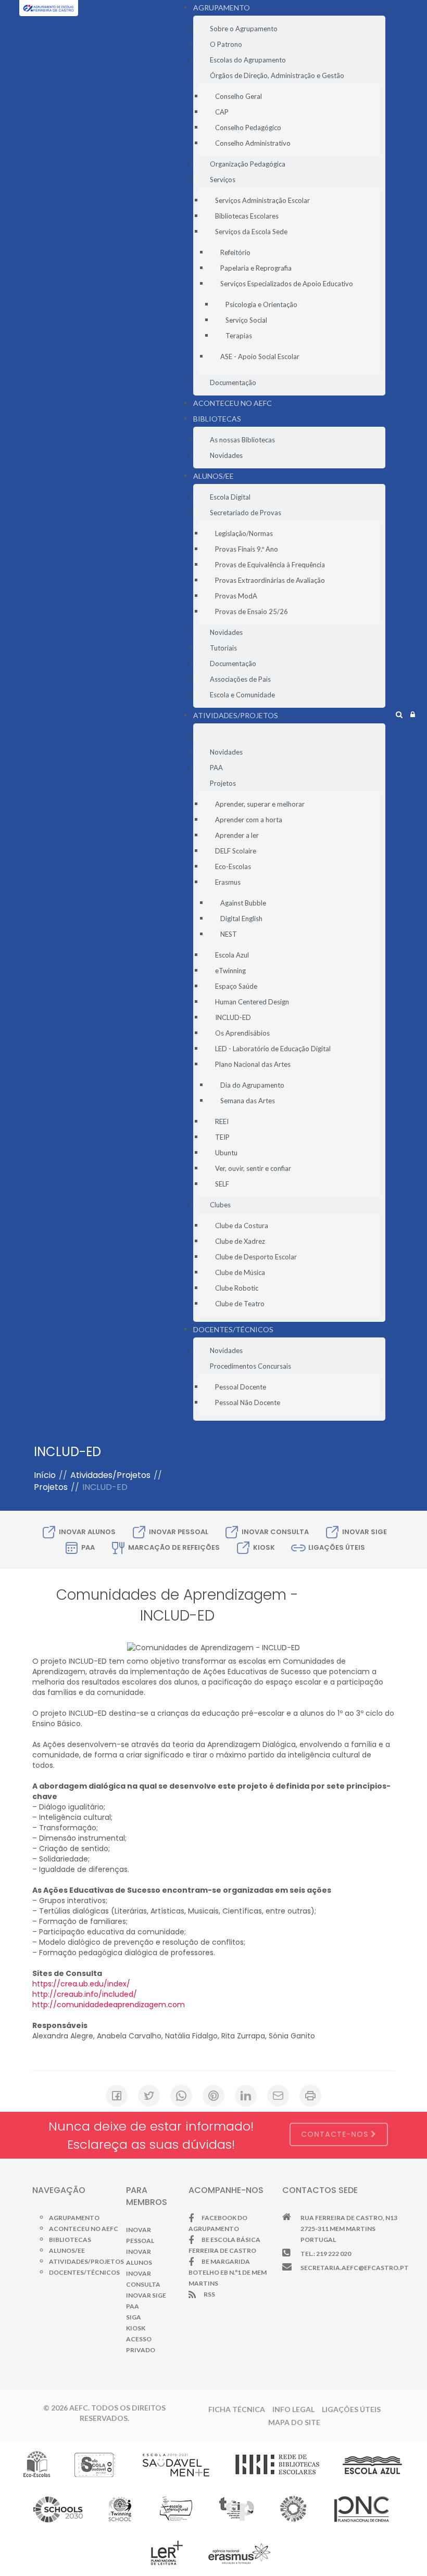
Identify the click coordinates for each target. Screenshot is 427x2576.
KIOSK (264, 1547)
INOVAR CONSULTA (275, 1532)
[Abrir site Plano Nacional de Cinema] (362, 2508)
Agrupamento (74, 2218)
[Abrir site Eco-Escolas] (37, 2464)
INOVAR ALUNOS (87, 1532)
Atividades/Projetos (110, 1475)
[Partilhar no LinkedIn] (246, 2096)
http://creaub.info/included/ (85, 1994)
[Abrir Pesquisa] (399, 715)
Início (45, 1475)
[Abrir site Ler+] (167, 2553)
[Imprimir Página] (310, 2096)
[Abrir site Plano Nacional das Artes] (293, 2508)
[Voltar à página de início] (49, 16)
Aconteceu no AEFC (84, 2229)
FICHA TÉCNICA (237, 2409)
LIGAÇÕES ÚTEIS (337, 1547)
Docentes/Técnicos (84, 2272)
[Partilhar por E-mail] (278, 2096)
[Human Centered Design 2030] (58, 2508)
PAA (88, 1547)
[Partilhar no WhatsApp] (181, 2096)
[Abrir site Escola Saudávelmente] (176, 2464)
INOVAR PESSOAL (179, 1532)
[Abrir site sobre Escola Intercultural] (175, 2508)
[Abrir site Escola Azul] (373, 2464)
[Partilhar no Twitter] (149, 2096)
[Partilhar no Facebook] (117, 2096)
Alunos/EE (67, 2250)
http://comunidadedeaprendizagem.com (109, 2005)
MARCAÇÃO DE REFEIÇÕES (174, 1547)
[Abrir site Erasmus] (240, 2553)
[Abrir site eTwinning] (120, 2508)
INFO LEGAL (293, 2409)
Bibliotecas (70, 2240)
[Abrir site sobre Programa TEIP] (236, 2508)
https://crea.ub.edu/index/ (81, 1984)
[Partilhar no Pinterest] (213, 2096)
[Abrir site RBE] (277, 2464)
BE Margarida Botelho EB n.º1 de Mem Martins (228, 2272)
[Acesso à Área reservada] (413, 715)
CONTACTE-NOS (336, 2134)
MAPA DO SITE (294, 2422)
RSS (209, 2294)
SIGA (134, 2317)
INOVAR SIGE (365, 1532)
